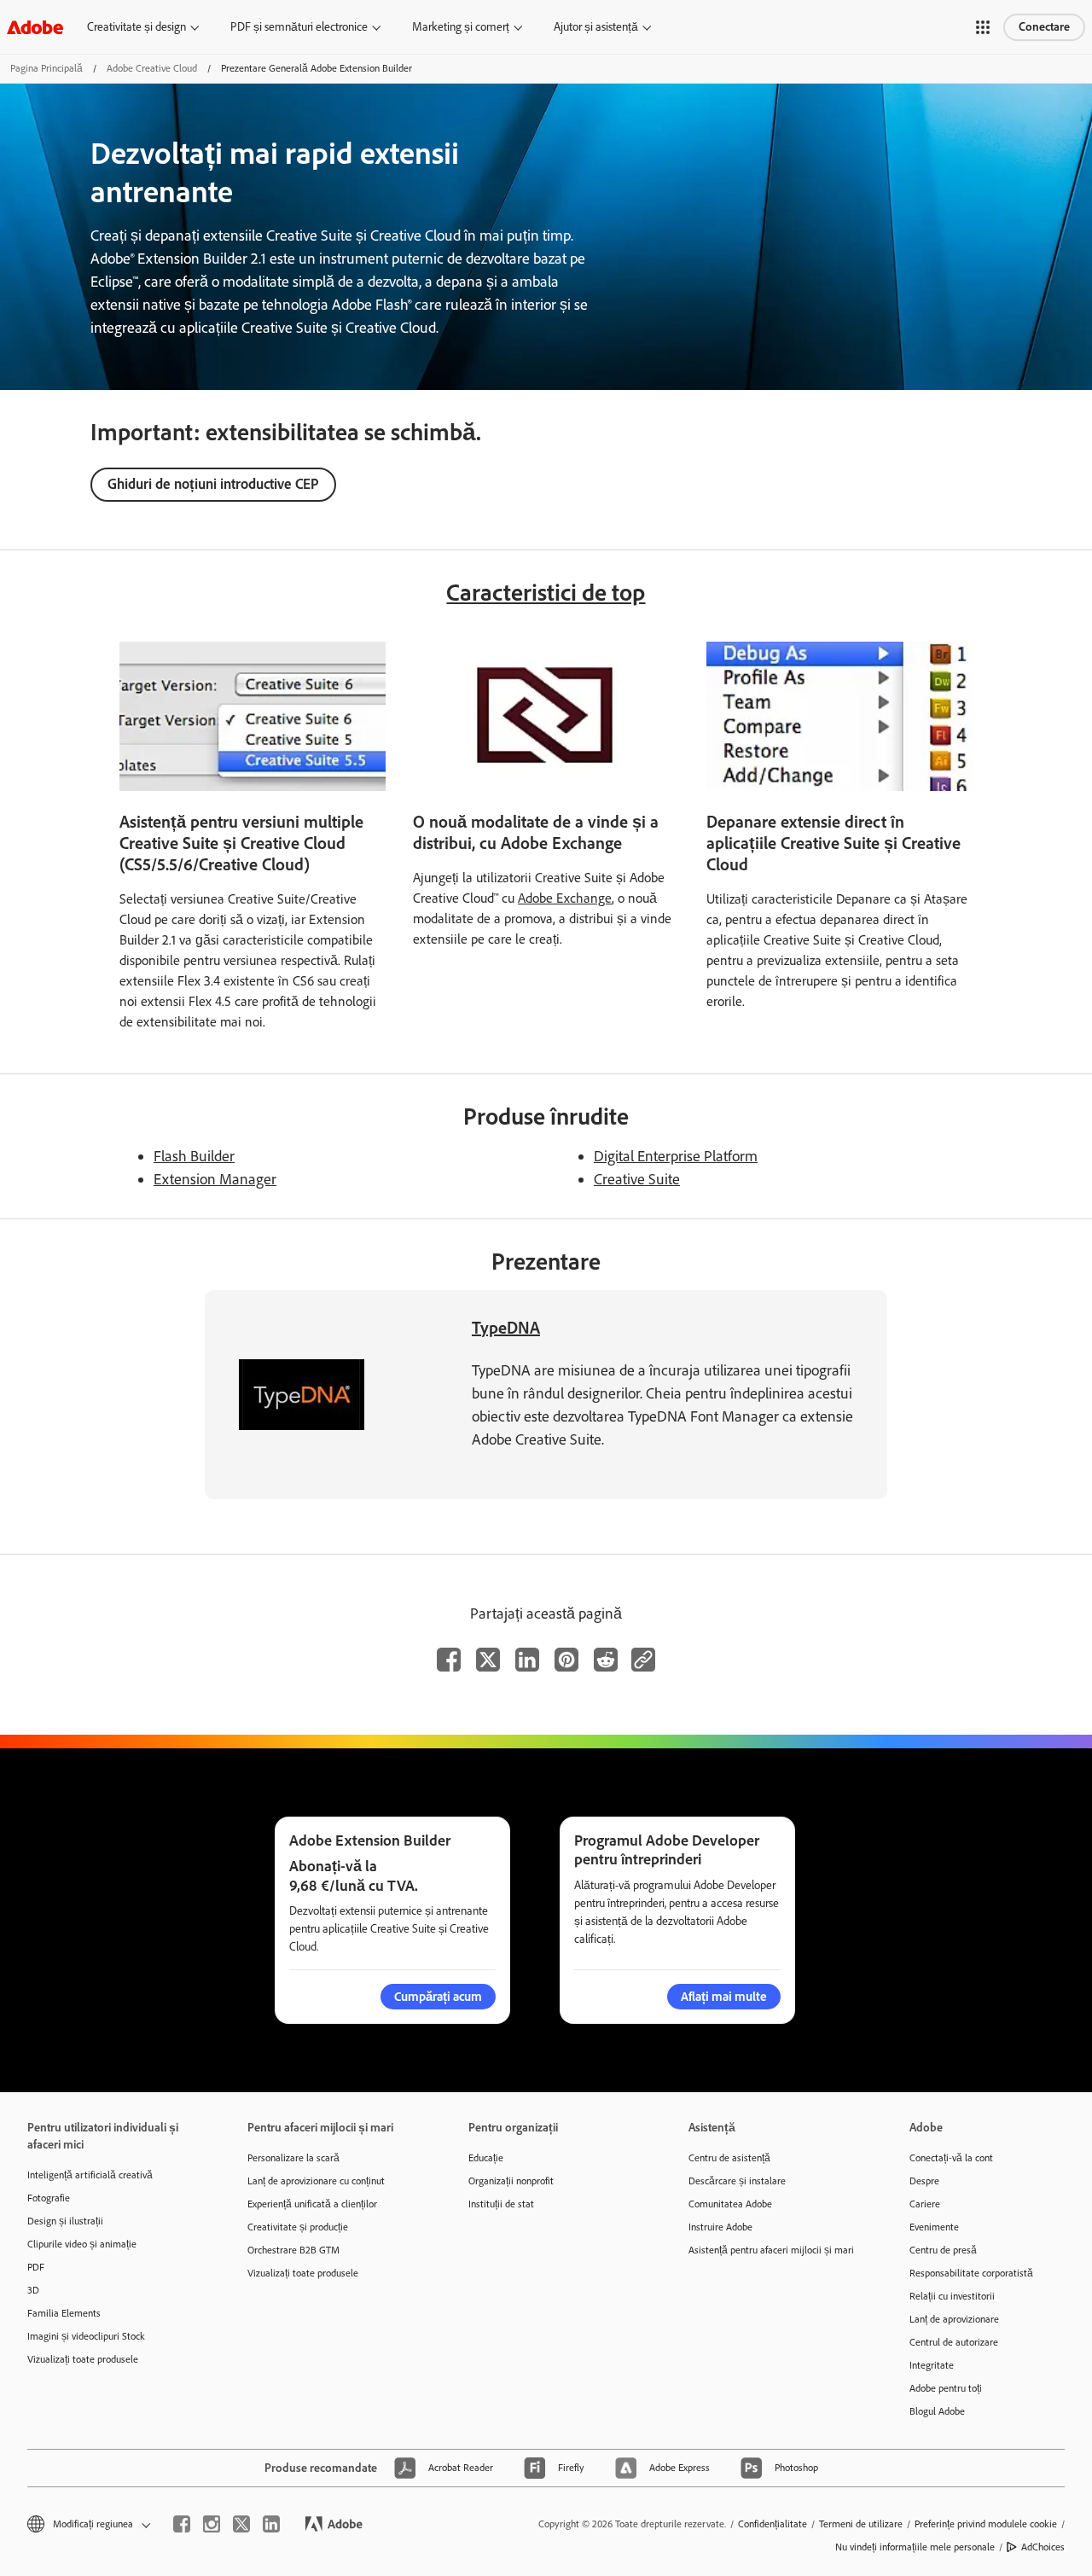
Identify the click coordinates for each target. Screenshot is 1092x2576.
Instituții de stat (501, 2204)
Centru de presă (943, 2250)
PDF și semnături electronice (299, 27)
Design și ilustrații (65, 2221)
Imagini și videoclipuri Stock (86, 2336)
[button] (983, 27)
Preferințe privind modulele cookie (986, 2524)
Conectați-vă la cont (951, 2158)
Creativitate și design (136, 27)
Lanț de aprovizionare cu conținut (316, 2181)
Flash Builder (194, 1156)
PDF (36, 2267)
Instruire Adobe (720, 2227)
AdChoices (1043, 2547)
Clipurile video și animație (82, 2244)
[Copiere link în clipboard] (643, 1660)
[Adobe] (35, 27)
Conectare (1044, 27)
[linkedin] (271, 2524)
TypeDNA (506, 1328)
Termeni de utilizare (861, 2524)
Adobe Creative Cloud (152, 68)
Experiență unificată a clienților (312, 2204)
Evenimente (934, 2227)
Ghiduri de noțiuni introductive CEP (213, 484)
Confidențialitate (773, 2524)
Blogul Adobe (937, 2411)
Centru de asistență (729, 2158)
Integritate (932, 2365)
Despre (924, 2181)
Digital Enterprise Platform (676, 1156)
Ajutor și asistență (596, 27)
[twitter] (241, 2524)
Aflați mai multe (724, 1997)
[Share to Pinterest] (566, 1660)
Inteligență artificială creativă (90, 2175)
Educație (486, 2158)
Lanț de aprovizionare (954, 2319)
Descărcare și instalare (737, 2181)
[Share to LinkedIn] (527, 1660)
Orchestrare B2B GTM (293, 2250)
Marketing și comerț (461, 27)
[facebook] (182, 2524)
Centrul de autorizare (954, 2342)
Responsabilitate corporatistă (971, 2273)
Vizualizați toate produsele (83, 2359)
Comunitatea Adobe (730, 2204)
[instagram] (212, 2524)
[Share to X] (488, 1660)
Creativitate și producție (298, 2227)
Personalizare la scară (293, 2158)
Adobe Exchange (565, 898)
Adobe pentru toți (946, 2388)
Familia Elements (64, 2313)
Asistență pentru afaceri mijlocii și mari (771, 2250)
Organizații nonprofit (511, 2181)
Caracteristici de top (546, 592)
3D (33, 2290)
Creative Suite (637, 1179)
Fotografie (49, 2198)
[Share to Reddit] (606, 1660)
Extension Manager (215, 1179)
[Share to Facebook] (449, 1660)
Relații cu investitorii (952, 2296)
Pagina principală (46, 68)
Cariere (925, 2204)
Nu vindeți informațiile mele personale (915, 2547)
